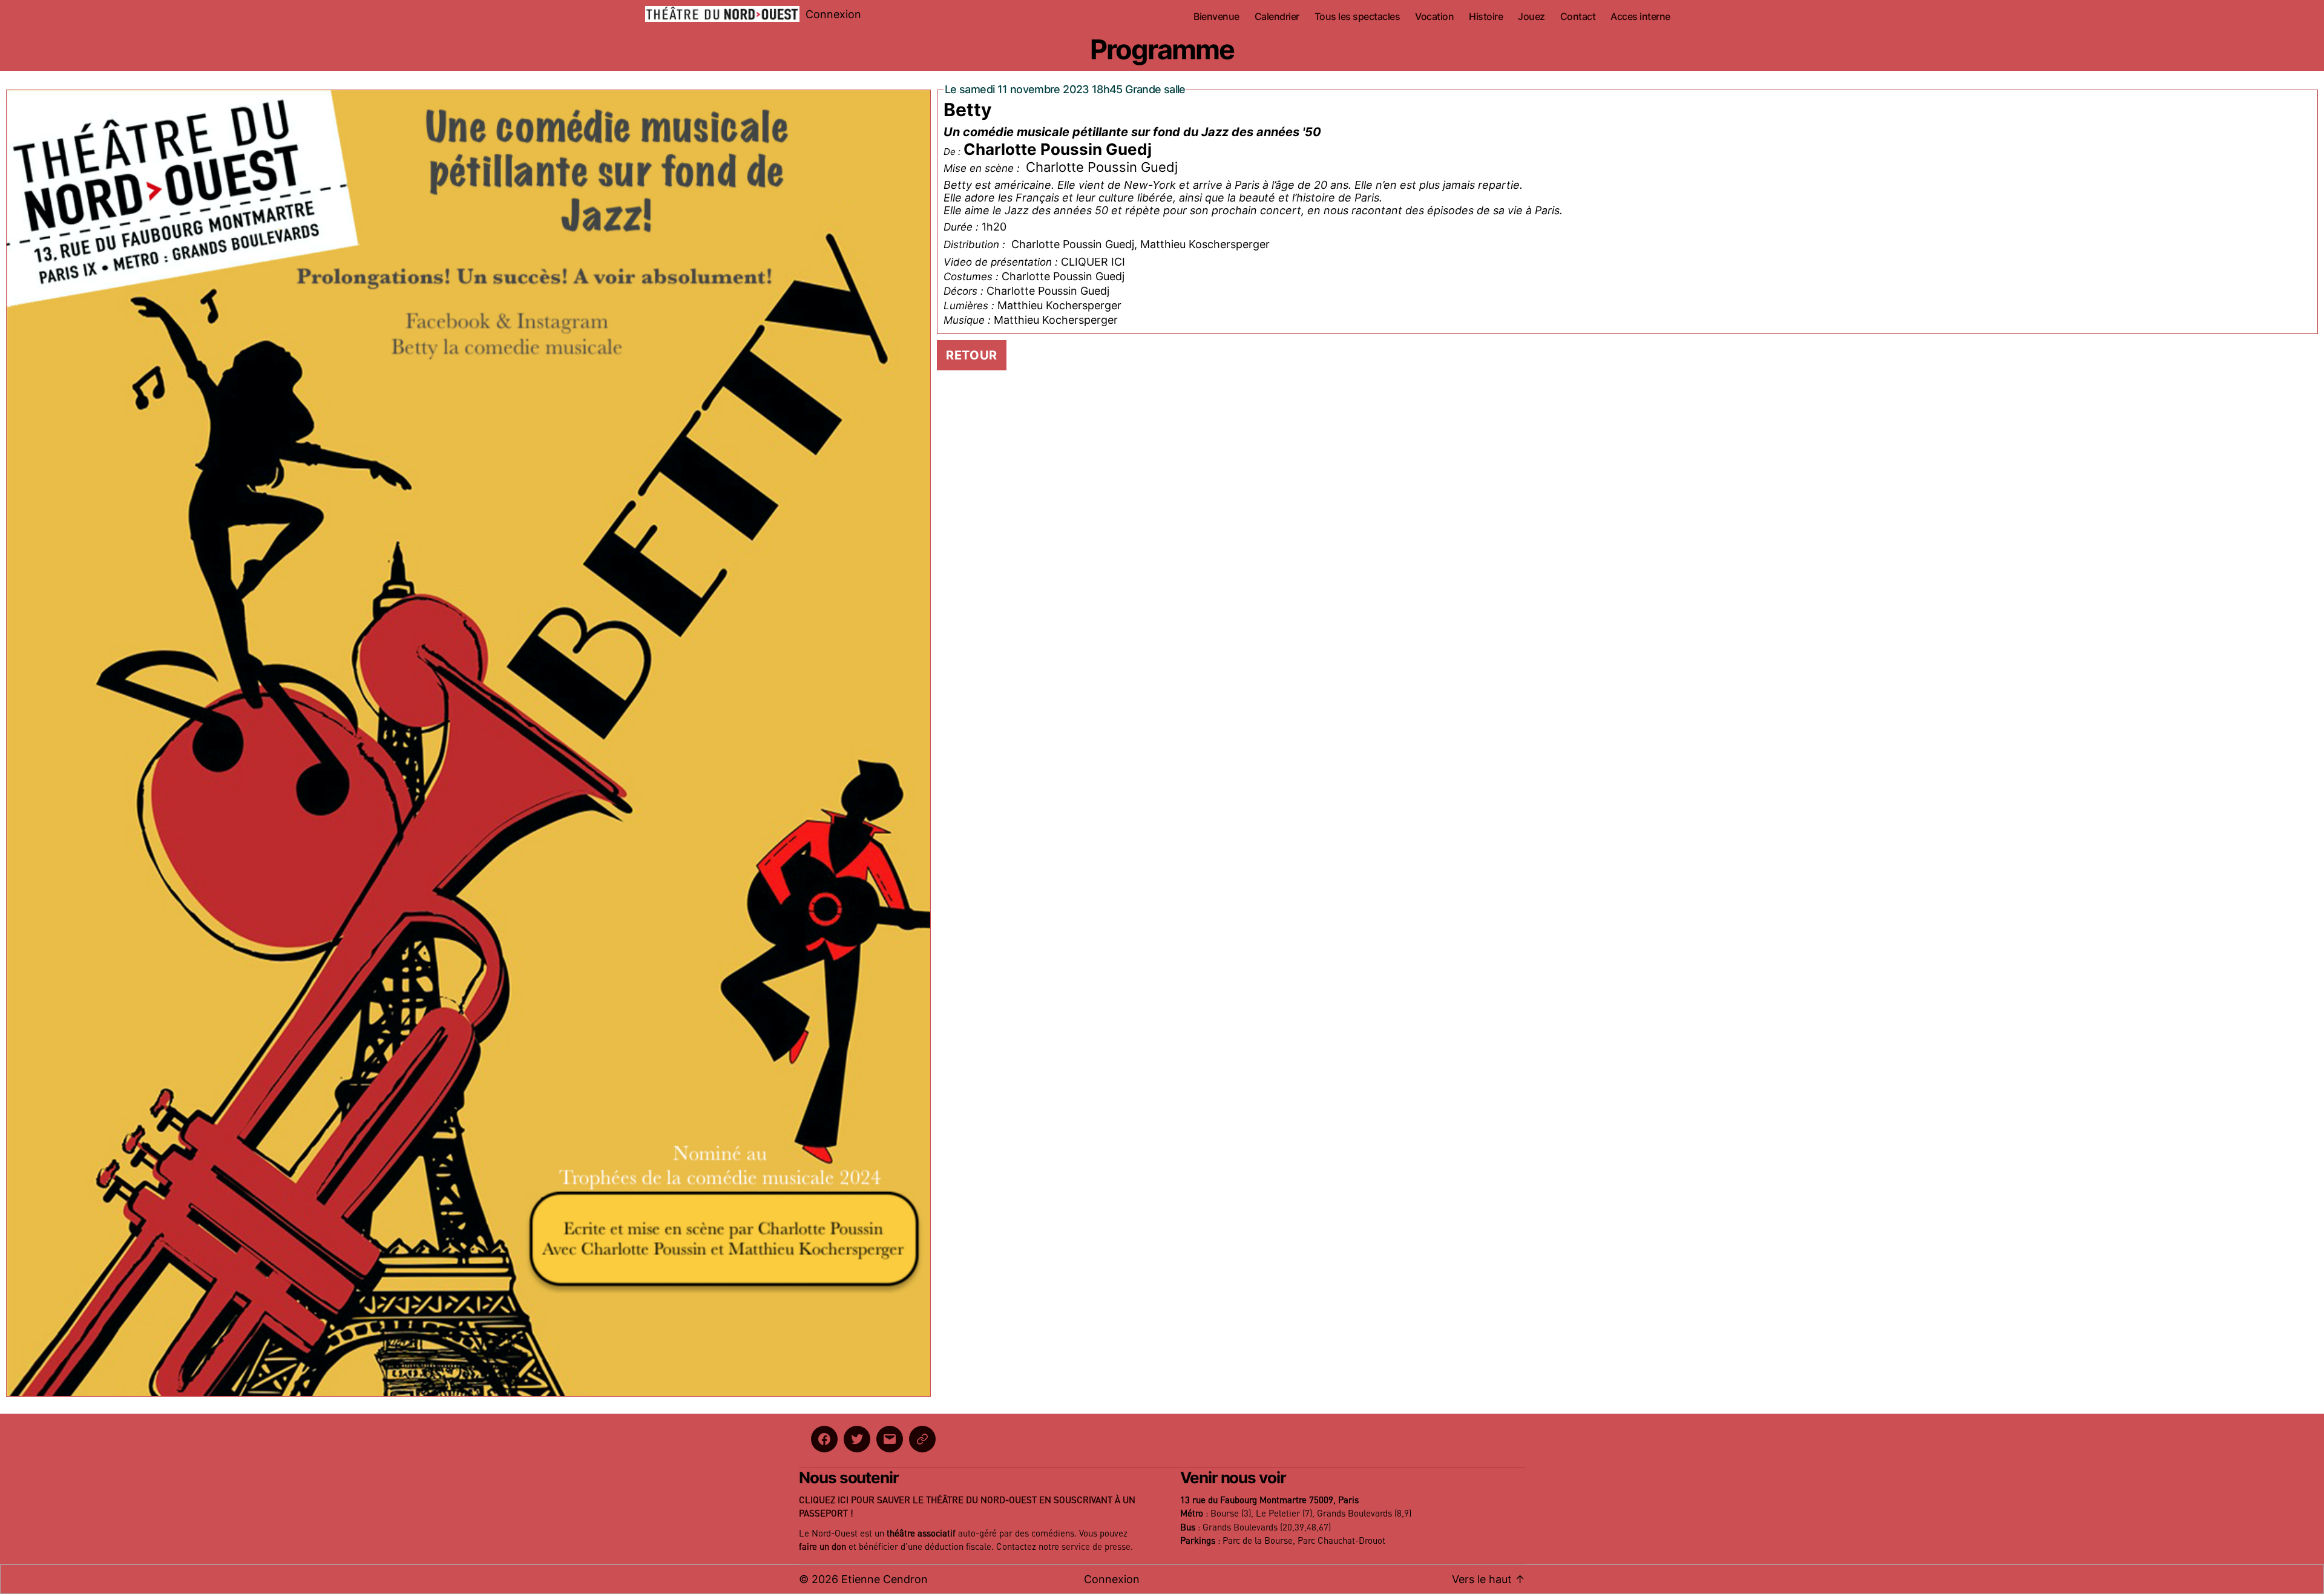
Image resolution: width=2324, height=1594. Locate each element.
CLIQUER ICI (1093, 262)
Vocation (1434, 17)
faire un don (822, 1547)
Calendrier (1277, 17)
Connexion (833, 14)
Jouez (1531, 17)
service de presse (1096, 1547)
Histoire (1486, 17)
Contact (1578, 17)
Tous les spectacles (1357, 17)
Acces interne (1640, 17)
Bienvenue (1216, 17)
